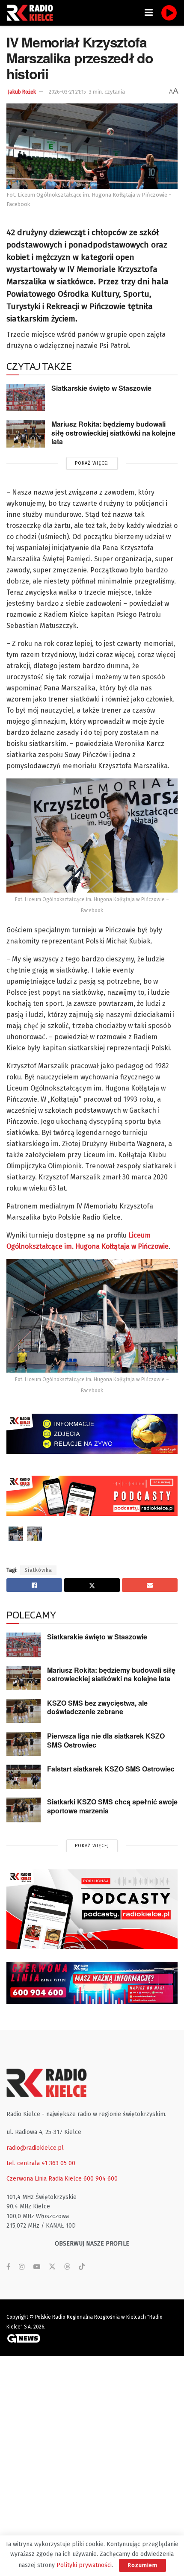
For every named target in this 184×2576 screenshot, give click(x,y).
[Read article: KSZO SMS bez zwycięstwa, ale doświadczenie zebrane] (24, 1711)
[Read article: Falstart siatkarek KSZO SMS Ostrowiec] (24, 1777)
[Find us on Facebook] (8, 2267)
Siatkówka (38, 1570)
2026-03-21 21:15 (67, 92)
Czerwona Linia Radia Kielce (44, 2179)
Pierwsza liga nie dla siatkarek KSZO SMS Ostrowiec (106, 1740)
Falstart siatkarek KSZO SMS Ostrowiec (111, 1769)
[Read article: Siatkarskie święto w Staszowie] (26, 398)
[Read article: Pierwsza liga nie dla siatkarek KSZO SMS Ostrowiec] (24, 1744)
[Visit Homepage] (32, 13)
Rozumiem (142, 2565)
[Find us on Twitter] (52, 2267)
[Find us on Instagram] (22, 2267)
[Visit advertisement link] (92, 1909)
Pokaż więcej (92, 463)
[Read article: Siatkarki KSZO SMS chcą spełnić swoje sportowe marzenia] (24, 1810)
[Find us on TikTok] (82, 2267)
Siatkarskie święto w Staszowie (101, 388)
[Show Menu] (149, 13)
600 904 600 (101, 2179)
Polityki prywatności (84, 2565)
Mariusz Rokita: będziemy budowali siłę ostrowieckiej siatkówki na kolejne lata (113, 433)
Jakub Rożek (22, 92)
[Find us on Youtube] (37, 2267)
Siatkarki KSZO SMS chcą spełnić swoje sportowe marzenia (112, 1806)
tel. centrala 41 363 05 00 (41, 2163)
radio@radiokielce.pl (35, 2148)
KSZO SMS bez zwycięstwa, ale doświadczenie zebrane (97, 1707)
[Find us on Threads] (67, 2267)
